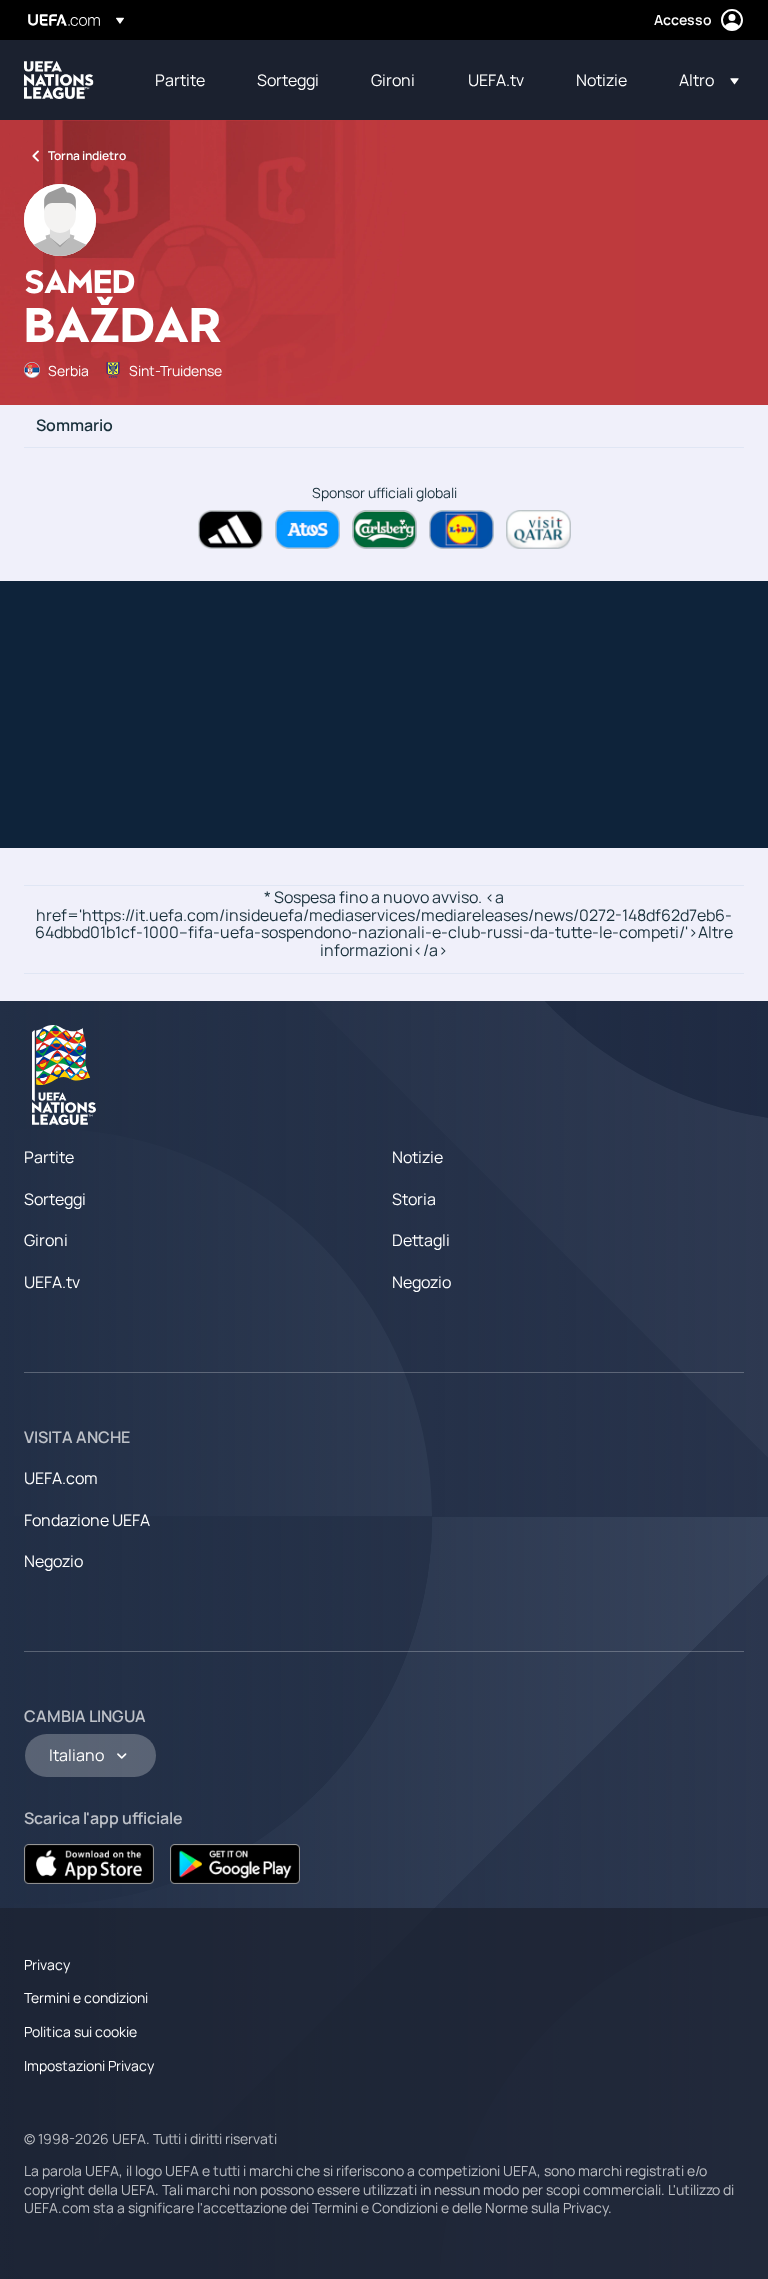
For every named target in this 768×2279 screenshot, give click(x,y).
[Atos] (307, 529)
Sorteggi (55, 1199)
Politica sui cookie (80, 2031)
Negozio (421, 1282)
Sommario (74, 426)
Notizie (417, 1157)
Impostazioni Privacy (89, 2065)
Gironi (46, 1240)
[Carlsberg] (384, 529)
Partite (49, 1157)
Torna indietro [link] (87, 155)
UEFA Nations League (59, 80)
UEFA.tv (52, 1282)
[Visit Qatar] (538, 529)
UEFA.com (61, 1478)
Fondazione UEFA (87, 1520)
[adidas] (230, 529)
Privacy (47, 1964)
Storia (414, 1199)
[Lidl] (461, 529)
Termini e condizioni (86, 1997)
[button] (703, 80)
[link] (180, 80)
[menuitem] (181, 80)
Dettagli (421, 1240)
